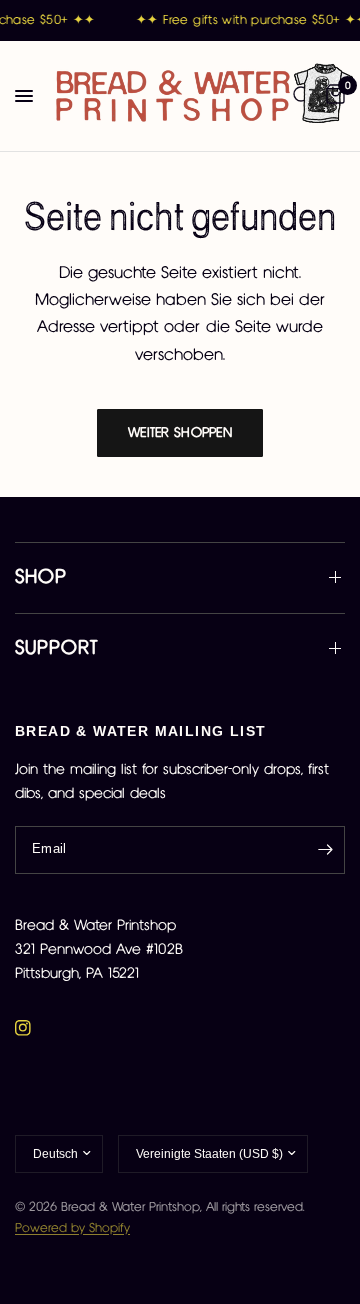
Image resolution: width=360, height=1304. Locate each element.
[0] (332, 96)
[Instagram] (37, 1028)
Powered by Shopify (72, 1228)
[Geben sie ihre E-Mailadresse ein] (325, 850)
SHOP (41, 577)
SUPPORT (56, 648)
